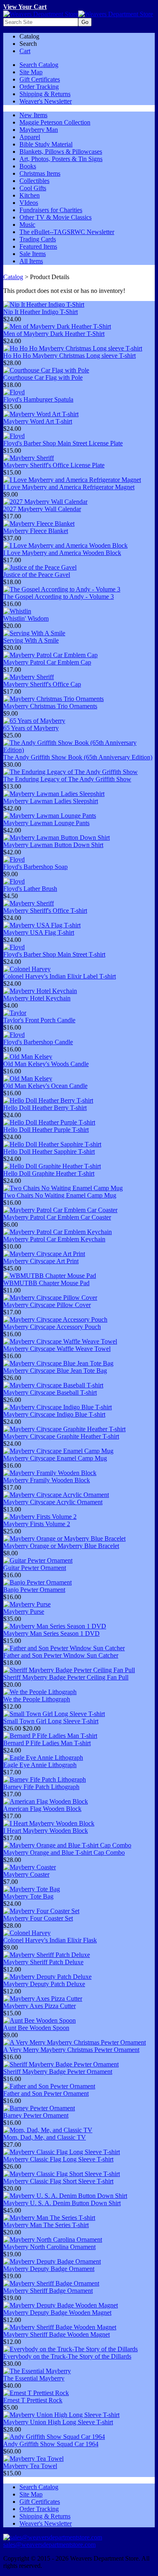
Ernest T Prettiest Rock (33, 2400)
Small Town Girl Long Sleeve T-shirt (51, 1721)
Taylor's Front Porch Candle (39, 1020)
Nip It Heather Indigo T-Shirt (41, 312)
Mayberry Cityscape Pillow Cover (47, 1305)
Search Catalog (39, 65)
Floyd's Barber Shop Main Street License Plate (63, 443)
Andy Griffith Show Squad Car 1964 (51, 2444)
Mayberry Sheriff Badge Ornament (48, 2291)
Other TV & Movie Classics (56, 217)
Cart (25, 51)
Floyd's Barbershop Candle (38, 1042)
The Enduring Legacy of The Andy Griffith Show (67, 779)
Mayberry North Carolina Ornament (49, 2247)
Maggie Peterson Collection (55, 122)
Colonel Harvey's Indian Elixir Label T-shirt (60, 976)
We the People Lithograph (37, 1699)
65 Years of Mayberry (31, 728)
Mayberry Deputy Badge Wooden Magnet (57, 2313)
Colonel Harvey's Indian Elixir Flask (50, 1940)
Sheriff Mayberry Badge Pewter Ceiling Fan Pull (66, 1677)
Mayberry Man (39, 130)
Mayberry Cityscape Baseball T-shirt (50, 1392)
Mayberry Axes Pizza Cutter (39, 2006)
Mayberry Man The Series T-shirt (46, 2225)
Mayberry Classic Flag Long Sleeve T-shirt (58, 2159)
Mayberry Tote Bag (28, 1896)
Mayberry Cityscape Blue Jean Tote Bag (55, 1371)
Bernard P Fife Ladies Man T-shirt (47, 1743)
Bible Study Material (46, 144)
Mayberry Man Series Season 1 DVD (51, 1633)
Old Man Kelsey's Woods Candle (46, 1064)
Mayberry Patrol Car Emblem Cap (47, 662)
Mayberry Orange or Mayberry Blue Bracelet (61, 1546)
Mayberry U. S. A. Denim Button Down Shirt (62, 2203)
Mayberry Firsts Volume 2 (37, 1524)
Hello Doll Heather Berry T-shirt (45, 1108)
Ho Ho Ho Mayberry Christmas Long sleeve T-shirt (69, 356)
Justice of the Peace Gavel (37, 575)
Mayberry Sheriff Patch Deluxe (43, 1962)
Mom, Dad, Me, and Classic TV (45, 2137)
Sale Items (33, 254)
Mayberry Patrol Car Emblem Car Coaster (57, 1217)
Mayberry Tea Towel (30, 2466)
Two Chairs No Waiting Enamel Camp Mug (60, 1195)
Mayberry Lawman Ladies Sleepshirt (51, 801)
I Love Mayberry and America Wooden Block (62, 553)
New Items (33, 115)
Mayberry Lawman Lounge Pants (46, 823)
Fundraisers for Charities (51, 210)
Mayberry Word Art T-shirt (38, 421)
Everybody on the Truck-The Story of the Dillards (67, 2356)
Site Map (31, 72)
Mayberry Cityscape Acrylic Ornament (53, 1502)
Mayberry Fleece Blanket (36, 531)
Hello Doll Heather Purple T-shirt (46, 1130)
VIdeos (29, 203)
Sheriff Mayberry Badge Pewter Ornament (58, 2072)
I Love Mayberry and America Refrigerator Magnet (69, 487)
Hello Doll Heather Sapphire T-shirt (49, 1151)
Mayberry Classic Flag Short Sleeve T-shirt (58, 2181)
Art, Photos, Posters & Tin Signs (61, 159)
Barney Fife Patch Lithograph (41, 1787)
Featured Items (38, 246)
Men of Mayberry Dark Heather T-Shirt (54, 334)
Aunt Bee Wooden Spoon (36, 2028)
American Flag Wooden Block (42, 1809)
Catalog (13, 277)
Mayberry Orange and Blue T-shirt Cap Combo (64, 1852)
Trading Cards (38, 239)
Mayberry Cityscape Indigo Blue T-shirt (54, 1414)
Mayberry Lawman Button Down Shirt (53, 845)
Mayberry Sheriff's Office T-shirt (45, 911)
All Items (31, 261)
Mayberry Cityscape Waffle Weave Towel (57, 1349)
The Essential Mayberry (34, 2378)
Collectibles (34, 181)
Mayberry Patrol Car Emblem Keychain (54, 1239)
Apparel (30, 137)
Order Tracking (39, 87)
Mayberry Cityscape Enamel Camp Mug (55, 1458)
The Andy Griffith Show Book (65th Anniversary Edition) (78, 757)
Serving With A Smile (31, 640)
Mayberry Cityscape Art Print (41, 1261)
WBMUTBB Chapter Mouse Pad (46, 1283)
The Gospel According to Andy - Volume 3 (59, 597)
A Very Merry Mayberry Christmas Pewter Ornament (71, 2050)
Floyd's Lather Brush (30, 889)
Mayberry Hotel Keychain (37, 998)
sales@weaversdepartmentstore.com (49, 2545)
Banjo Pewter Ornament (34, 1590)
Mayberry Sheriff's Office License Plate (54, 465)
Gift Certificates (40, 79)
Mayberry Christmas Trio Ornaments (50, 706)
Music (27, 225)
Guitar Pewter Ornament (35, 1568)
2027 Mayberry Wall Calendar (42, 509)
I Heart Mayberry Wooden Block (46, 1831)
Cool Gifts (33, 188)
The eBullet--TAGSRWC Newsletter (67, 232)
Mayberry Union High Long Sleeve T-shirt (58, 2422)
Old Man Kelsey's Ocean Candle (45, 1086)
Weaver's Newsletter (46, 101)
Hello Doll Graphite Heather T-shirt (49, 1173)
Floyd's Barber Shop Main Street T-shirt (54, 954)
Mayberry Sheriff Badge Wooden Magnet (57, 2334)
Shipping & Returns (45, 94)
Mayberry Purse (24, 1612)
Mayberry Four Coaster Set (38, 1918)
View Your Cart (25, 7)
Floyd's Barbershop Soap (35, 867)
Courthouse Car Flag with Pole (43, 377)
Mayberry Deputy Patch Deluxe (44, 1984)
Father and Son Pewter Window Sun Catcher (61, 1655)
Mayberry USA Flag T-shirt (39, 932)
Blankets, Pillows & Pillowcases (61, 152)
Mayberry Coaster (26, 1874)
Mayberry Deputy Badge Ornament (49, 2269)
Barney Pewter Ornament (36, 2115)
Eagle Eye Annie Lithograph (40, 1765)
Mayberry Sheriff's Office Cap (42, 684)
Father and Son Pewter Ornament (46, 2093)
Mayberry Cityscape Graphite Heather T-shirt (61, 1436)
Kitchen (30, 195)
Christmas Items (40, 173)
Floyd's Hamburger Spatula (38, 399)
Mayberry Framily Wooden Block (47, 1480)
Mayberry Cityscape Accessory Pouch (52, 1327)
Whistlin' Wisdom (26, 618)
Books (28, 166)
